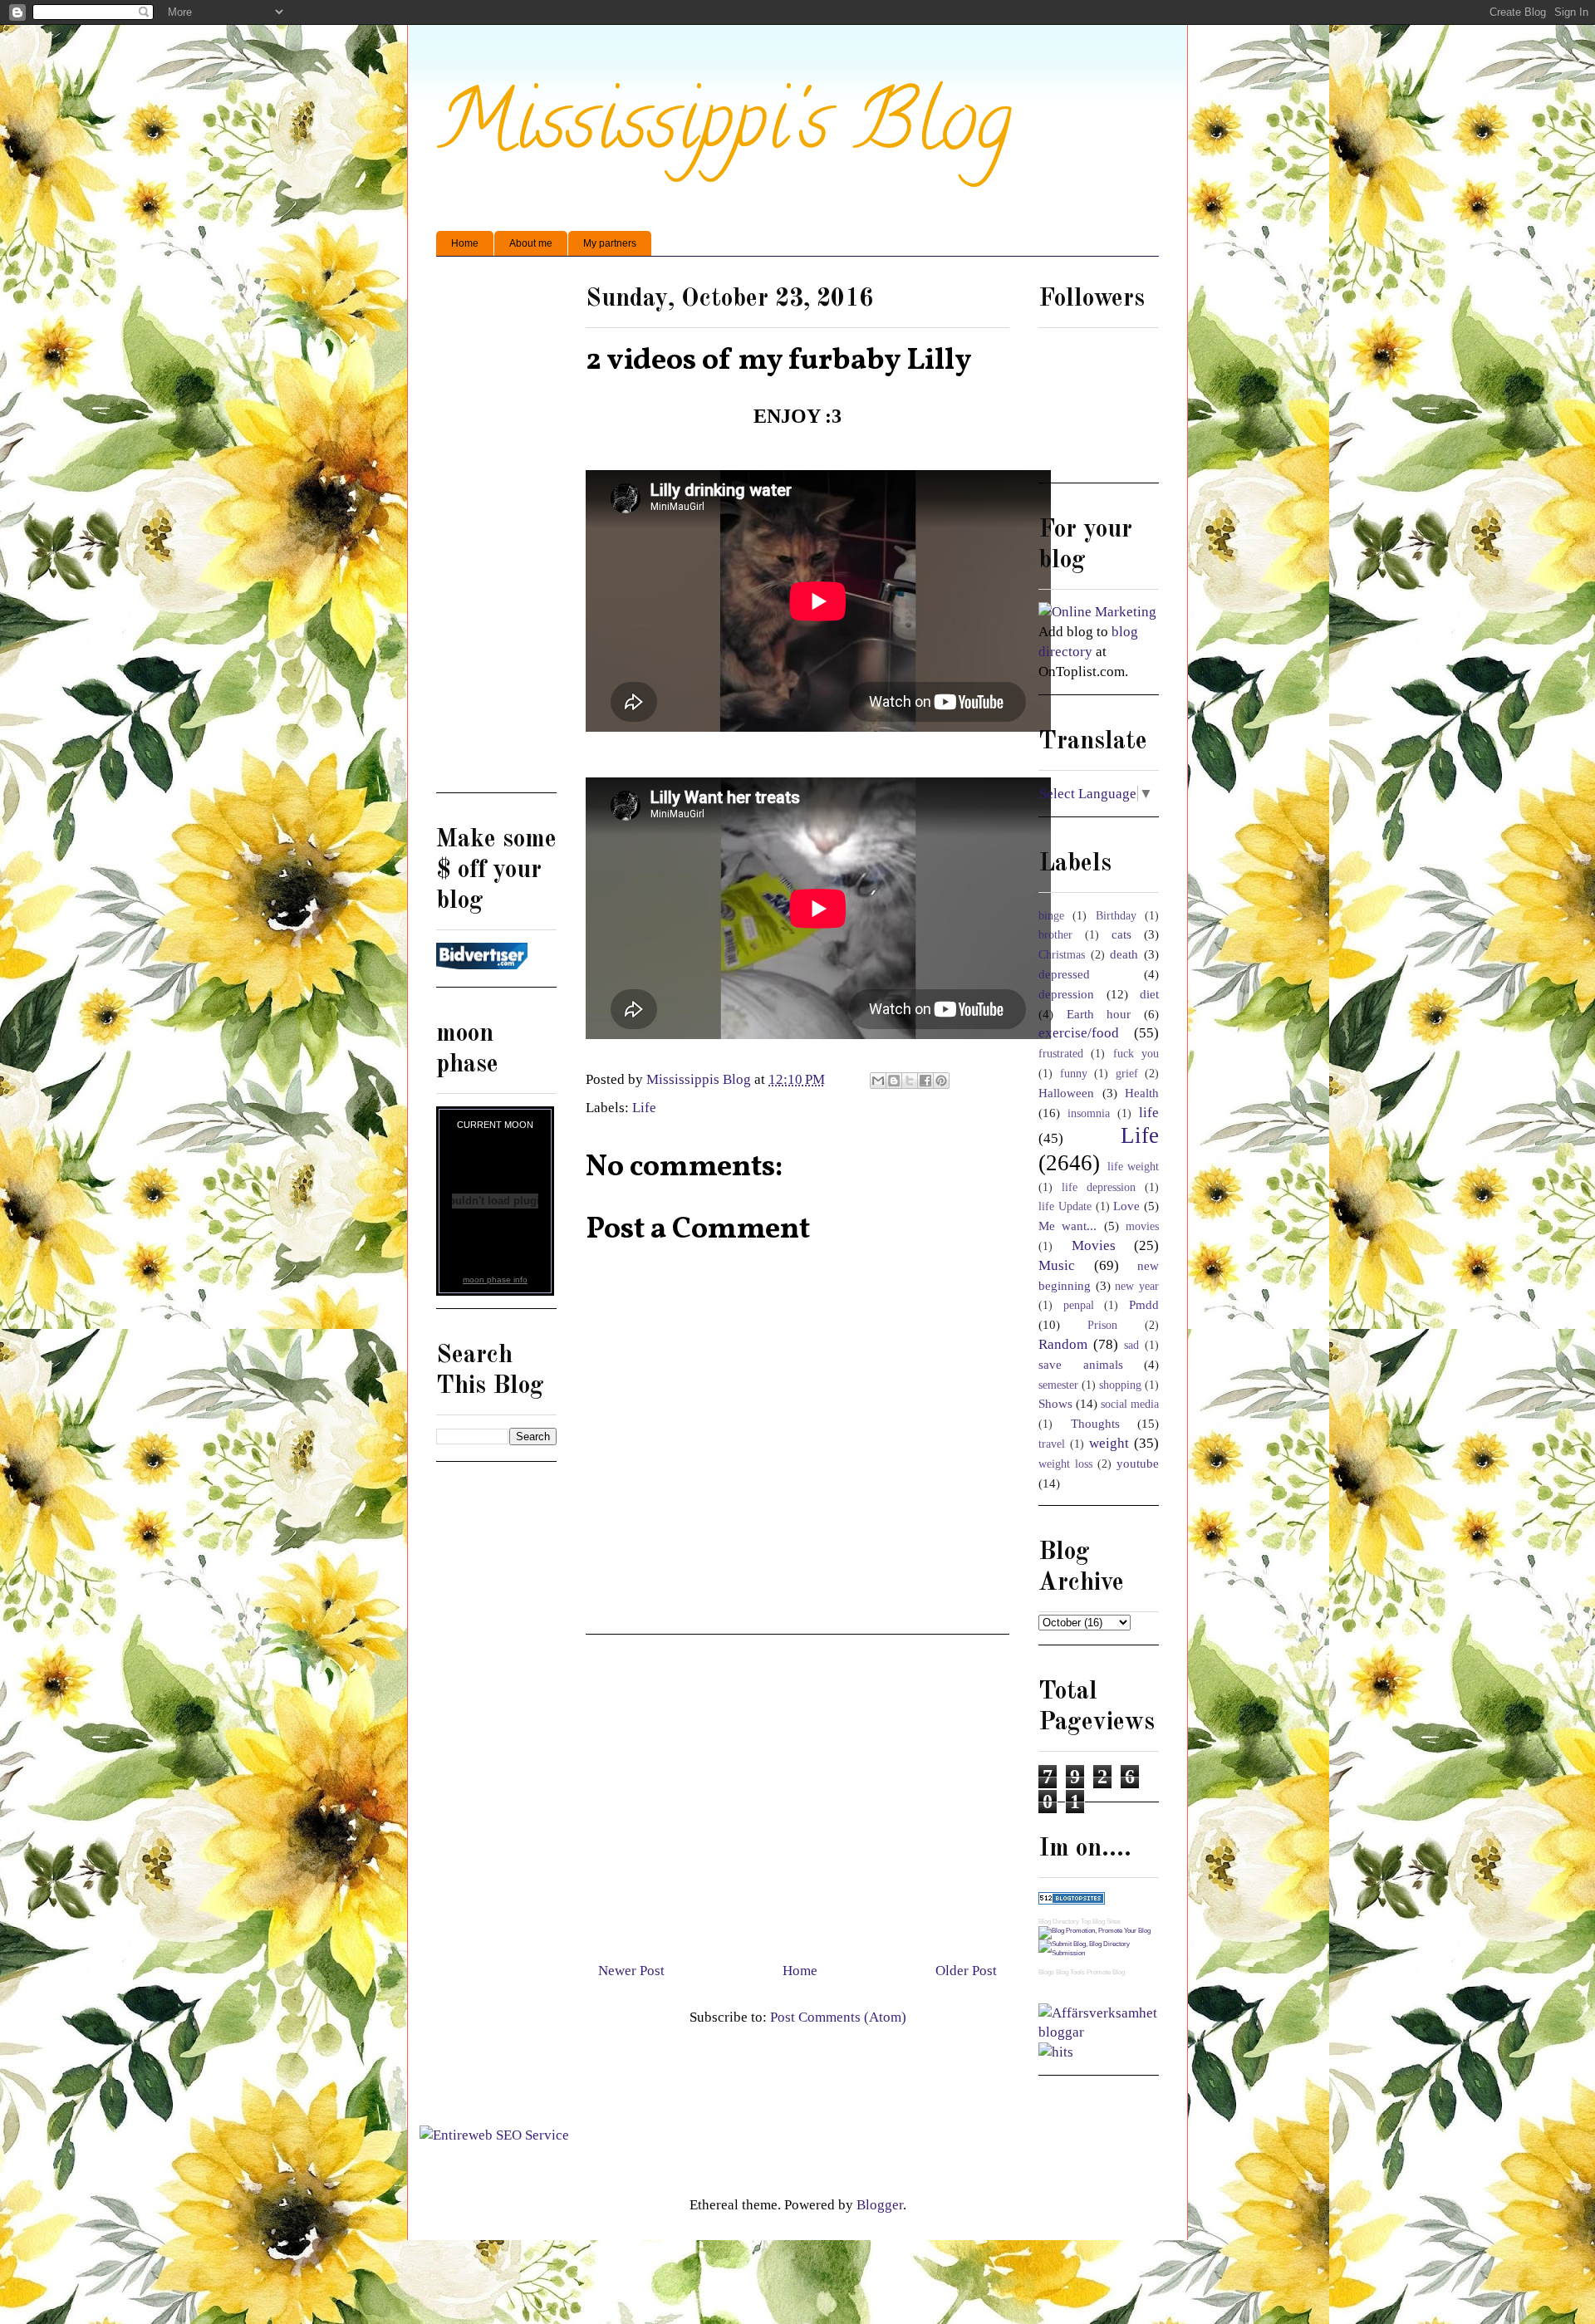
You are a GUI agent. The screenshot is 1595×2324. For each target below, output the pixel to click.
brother (1055, 935)
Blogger (880, 2205)
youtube (1138, 1463)
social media (1130, 1404)
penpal (1079, 1305)
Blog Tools (1070, 1972)
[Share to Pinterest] (941, 1081)
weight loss (1065, 1464)
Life (644, 1108)
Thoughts (1095, 1423)
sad (1131, 1345)
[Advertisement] (797, 1792)
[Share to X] (910, 1081)
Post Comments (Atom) (838, 2017)
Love (1126, 1206)
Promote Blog (1106, 1972)
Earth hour (1099, 1014)
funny (1074, 1074)
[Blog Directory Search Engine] (1099, 1953)
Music (1057, 1265)
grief (1127, 1074)
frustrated (1061, 1054)
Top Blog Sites (1101, 1922)
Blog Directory (1059, 1922)
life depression (1099, 1187)
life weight (1134, 1167)
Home (465, 243)
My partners (610, 243)
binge (1051, 916)
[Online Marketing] (1097, 612)
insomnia (1089, 1113)
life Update (1065, 1206)
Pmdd (1144, 1304)
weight (1109, 1443)
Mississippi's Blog (724, 130)
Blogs (1046, 1972)
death (1124, 954)
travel (1052, 1444)
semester (1058, 1385)
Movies (1094, 1245)
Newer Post (631, 1971)
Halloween (1066, 1093)
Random (1063, 1344)
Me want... (1067, 1226)
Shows (1055, 1403)
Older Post (966, 1971)
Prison (1102, 1325)
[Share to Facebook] (925, 1081)
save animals (1081, 1364)
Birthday (1116, 916)
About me (531, 243)
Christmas (1062, 955)
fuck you (1136, 1054)
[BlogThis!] (894, 1081)
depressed (1064, 974)
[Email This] (878, 1081)
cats (1121, 934)
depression (1066, 994)
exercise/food (1079, 1033)
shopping (1120, 1385)
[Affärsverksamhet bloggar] (1099, 2032)
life (1149, 1113)
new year (1137, 1286)
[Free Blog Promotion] (1094, 1931)
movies (1142, 1226)
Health (1142, 1093)
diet (1149, 994)
